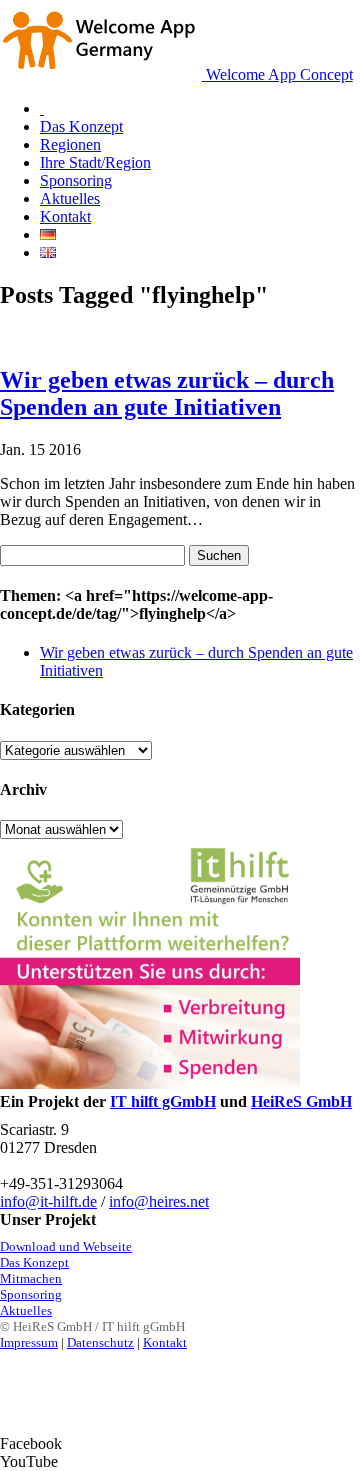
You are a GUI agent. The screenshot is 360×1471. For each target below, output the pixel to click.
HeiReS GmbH (301, 1101)
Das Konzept (34, 1262)
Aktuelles (26, 1310)
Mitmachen (31, 1278)
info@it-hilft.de (48, 1201)
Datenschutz (100, 1342)
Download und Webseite (66, 1246)
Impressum (29, 1342)
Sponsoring (31, 1294)
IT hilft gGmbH (163, 1101)
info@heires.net (159, 1201)
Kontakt (165, 1342)
